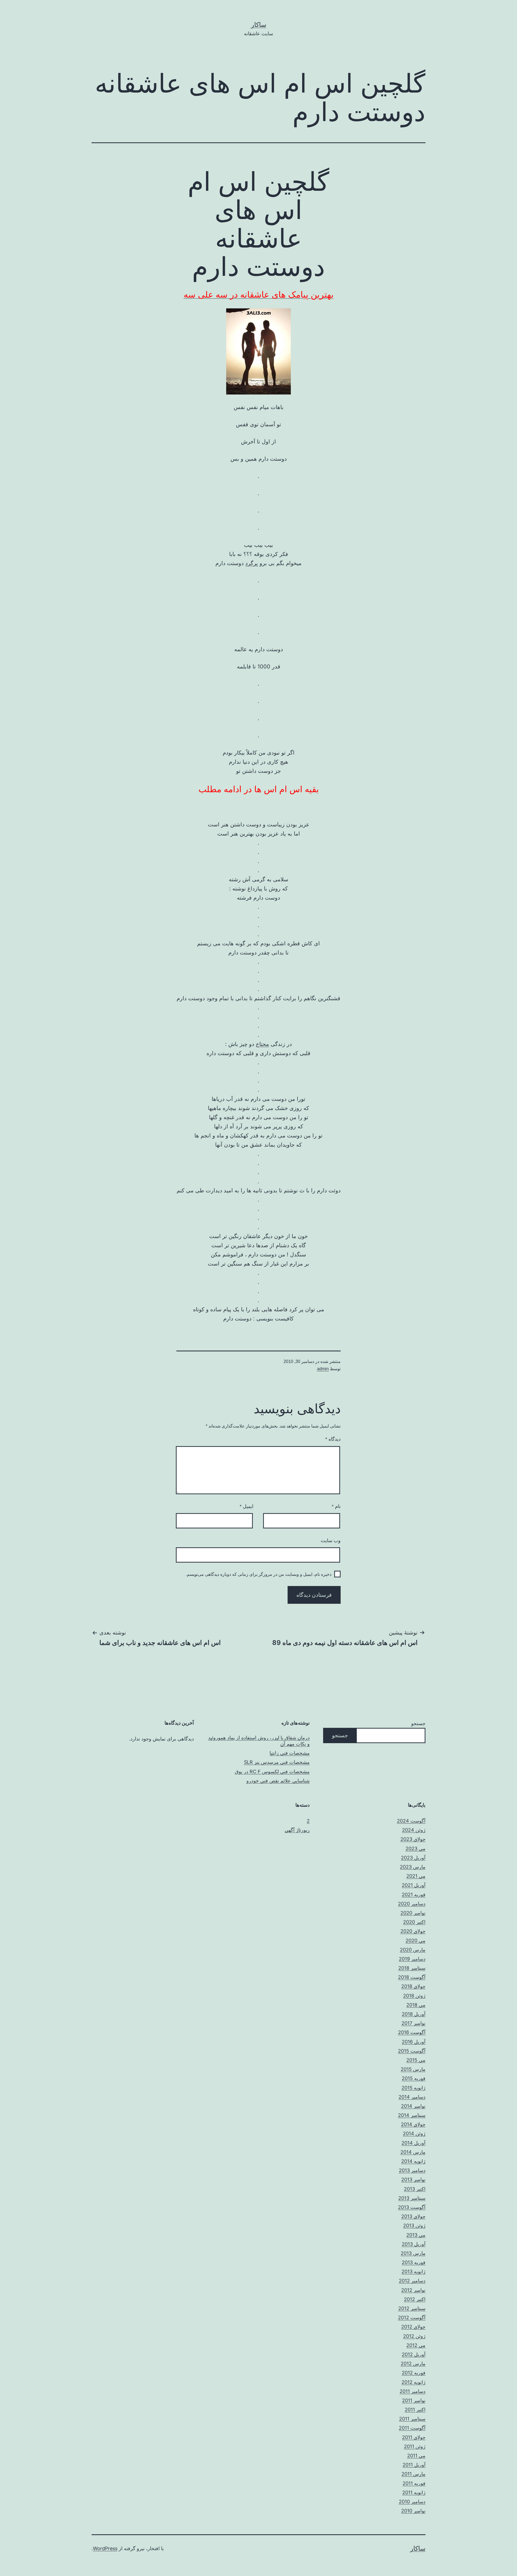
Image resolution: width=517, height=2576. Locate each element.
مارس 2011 (413, 2474)
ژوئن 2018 (414, 1996)
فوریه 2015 (414, 2078)
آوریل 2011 (414, 2465)
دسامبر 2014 (412, 2097)
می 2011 (416, 2456)
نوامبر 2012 (413, 2290)
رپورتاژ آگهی (297, 1830)
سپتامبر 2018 (412, 1968)
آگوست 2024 (411, 1821)
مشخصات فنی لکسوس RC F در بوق (272, 1772)
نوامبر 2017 (413, 2023)
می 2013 (416, 2235)
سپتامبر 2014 (412, 2115)
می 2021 (416, 1876)
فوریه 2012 (414, 2373)
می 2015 (416, 2060)
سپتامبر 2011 (412, 2419)
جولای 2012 (413, 2327)
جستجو (418, 1723)
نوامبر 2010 (413, 2511)
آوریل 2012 (414, 2354)
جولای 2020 (413, 1931)
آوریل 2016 (414, 2042)
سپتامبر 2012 (412, 2308)
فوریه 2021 (414, 1895)
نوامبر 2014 (413, 2106)
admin (323, 1369)
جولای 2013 (413, 2216)
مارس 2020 (413, 1950)
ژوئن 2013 (414, 2226)
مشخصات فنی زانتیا (290, 1753)
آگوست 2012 (412, 2318)
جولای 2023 (413, 1839)
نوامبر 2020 (413, 1913)
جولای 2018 (413, 1986)
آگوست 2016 (412, 2032)
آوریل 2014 (413, 2143)
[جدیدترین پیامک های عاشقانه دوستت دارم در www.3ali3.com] (258, 351)
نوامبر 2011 (414, 2400)
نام (336, 1506)
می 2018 (416, 2005)
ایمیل (247, 1506)
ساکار (259, 25)
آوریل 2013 (414, 2244)
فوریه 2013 (414, 2262)
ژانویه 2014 (413, 2161)
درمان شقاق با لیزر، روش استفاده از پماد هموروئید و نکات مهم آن (259, 1741)
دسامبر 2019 (412, 1959)
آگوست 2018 (412, 1977)
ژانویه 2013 (413, 2272)
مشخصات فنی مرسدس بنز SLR (277, 1762)
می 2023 (415, 1849)
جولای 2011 (414, 2437)
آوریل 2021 (414, 1885)
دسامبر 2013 (412, 2170)
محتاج (262, 1044)
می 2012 (416, 2345)
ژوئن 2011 (415, 2446)
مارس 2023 (413, 1867)
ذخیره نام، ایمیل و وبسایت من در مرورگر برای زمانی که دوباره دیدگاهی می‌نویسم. (259, 1574)
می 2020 (415, 1941)
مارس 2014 (413, 2152)
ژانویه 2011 (414, 2492)
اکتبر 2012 (415, 2299)
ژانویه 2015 (413, 2088)
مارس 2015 (413, 2069)
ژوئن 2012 (414, 2336)
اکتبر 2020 (414, 1922)
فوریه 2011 (414, 2483)
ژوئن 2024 (414, 1830)
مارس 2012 (413, 2364)
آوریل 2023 (413, 1858)
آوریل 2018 (414, 2014)
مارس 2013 (413, 2253)
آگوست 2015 (412, 2051)
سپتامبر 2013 (412, 2198)
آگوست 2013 (412, 2207)
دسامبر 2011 (413, 2391)
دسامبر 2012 (412, 2281)
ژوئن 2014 (414, 2133)
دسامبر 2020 (412, 1904)
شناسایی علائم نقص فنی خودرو (278, 1781)
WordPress (105, 2548)
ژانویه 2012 (413, 2382)
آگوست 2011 (412, 2428)
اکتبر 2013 (415, 2189)
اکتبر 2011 (415, 2410)
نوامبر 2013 (413, 2179)
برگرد (252, 563)
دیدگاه (333, 1439)
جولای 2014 (413, 2124)
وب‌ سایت (331, 1541)
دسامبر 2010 (412, 2502)
